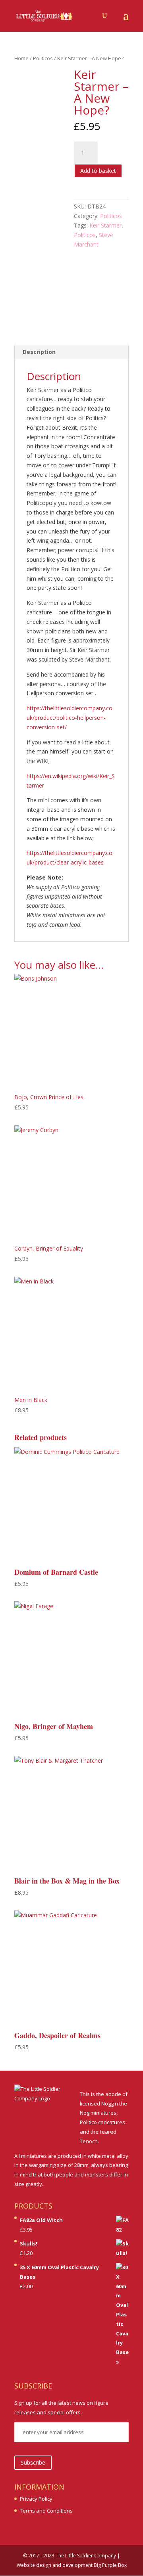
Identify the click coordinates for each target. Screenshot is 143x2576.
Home (21, 58)
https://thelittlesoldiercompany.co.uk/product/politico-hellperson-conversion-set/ (70, 718)
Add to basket (98, 171)
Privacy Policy (36, 2499)
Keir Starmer (105, 225)
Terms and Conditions (46, 2511)
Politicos (43, 58)
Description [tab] (39, 352)
